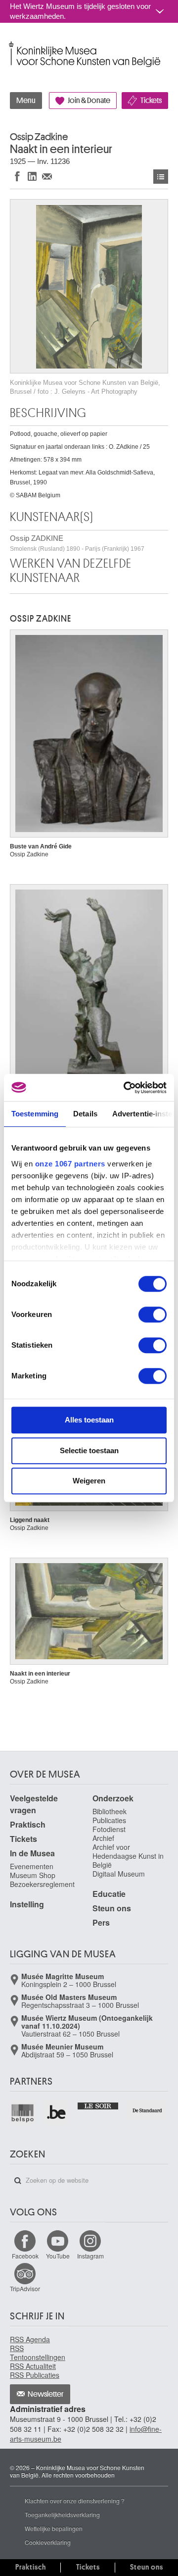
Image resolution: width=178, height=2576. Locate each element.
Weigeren (89, 1481)
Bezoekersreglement (42, 1884)
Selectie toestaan (89, 1450)
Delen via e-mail (47, 176)
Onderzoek (113, 1798)
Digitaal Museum (119, 1874)
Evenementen (32, 1866)
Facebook (25, 2256)
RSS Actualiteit (33, 2366)
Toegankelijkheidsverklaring (62, 2514)
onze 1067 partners (70, 1164)
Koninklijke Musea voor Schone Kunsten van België (12, 44)
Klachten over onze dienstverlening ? (75, 2500)
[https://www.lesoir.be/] (98, 2105)
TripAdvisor (25, 2288)
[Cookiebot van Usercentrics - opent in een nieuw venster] (126, 1088)
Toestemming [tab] (35, 1114)
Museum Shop (33, 1875)
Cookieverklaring (48, 2542)
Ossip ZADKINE (77, 543)
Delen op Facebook (17, 176)
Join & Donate (89, 101)
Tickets (151, 101)
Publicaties (109, 1820)
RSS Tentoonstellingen (38, 2353)
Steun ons (112, 1908)
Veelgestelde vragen (34, 1804)
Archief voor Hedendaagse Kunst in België (128, 1856)
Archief (103, 1838)
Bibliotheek (110, 1811)
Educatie (109, 1894)
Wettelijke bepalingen (54, 2528)
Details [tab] (85, 1114)
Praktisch (28, 1824)
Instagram (90, 2256)
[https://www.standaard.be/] (148, 2110)
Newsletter (46, 2394)
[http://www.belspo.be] (23, 2113)
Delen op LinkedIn (32, 176)
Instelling (27, 1904)
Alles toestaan (89, 1420)
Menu (26, 101)
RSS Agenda (30, 2339)
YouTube (58, 2256)
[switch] (153, 1314)
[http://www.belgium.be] (57, 2113)
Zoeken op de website (18, 2181)
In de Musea (32, 1853)
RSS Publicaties (35, 2375)
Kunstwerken (161, 177)
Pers (101, 1922)
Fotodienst (109, 1829)
